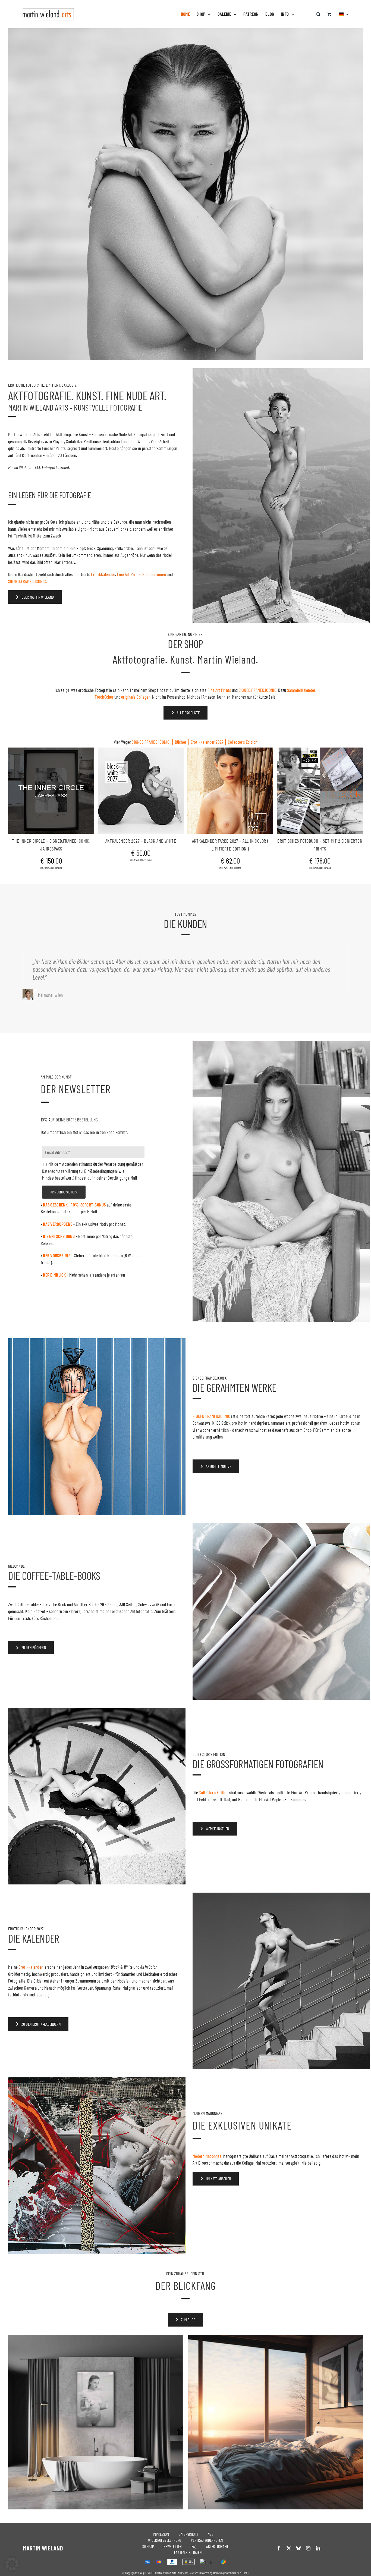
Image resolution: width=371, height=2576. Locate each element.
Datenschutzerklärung (155, 1346)
